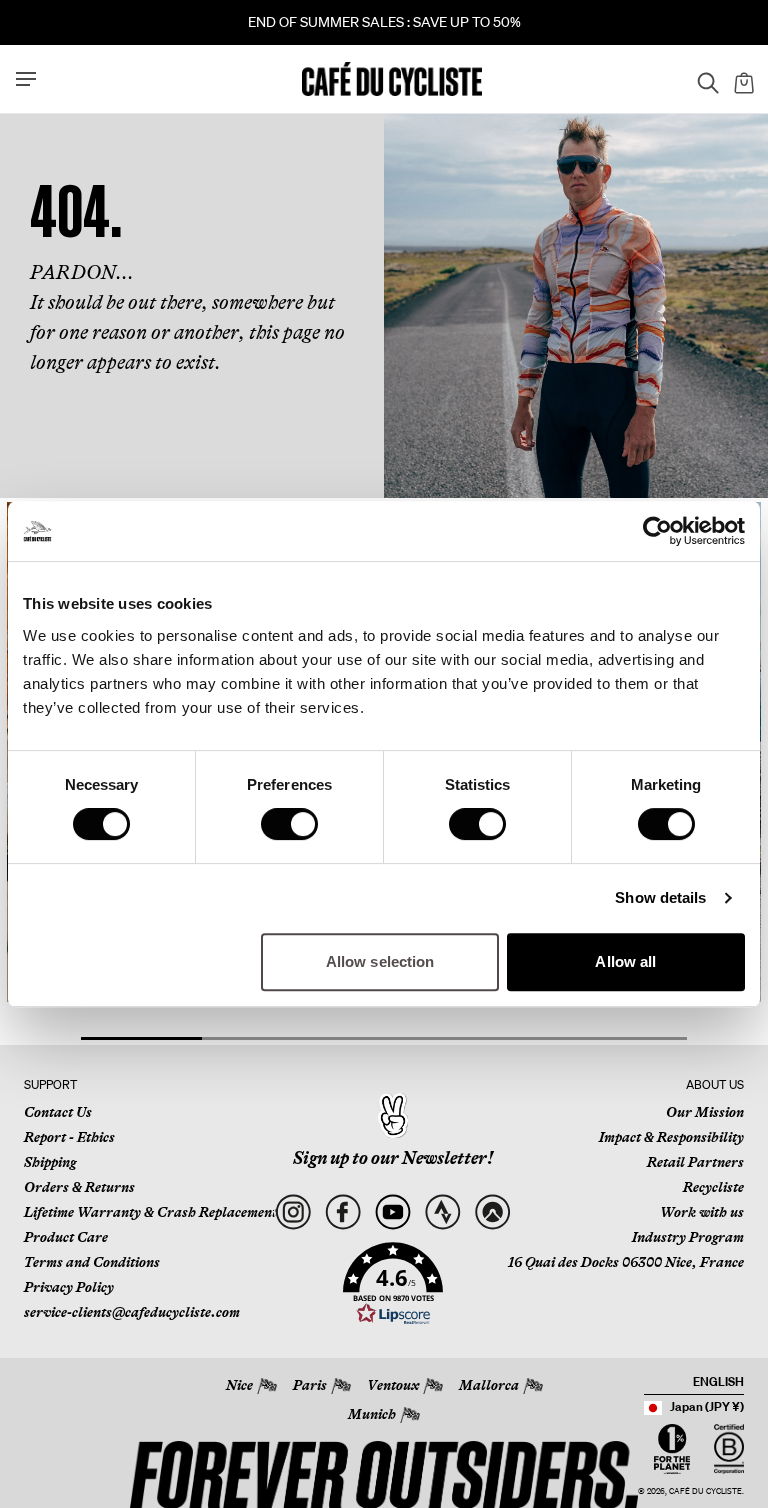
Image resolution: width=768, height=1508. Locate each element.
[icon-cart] (742, 79)
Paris (310, 1385)
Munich (372, 1414)
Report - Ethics (69, 1137)
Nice (239, 1385)
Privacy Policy (69, 1287)
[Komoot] (492, 1212)
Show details (660, 897)
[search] (702, 79)
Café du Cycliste (705, 1491)
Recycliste (713, 1187)
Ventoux (393, 1385)
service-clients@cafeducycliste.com (132, 1312)
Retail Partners (695, 1162)
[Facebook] (342, 1212)
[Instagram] (292, 1212)
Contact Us (58, 1112)
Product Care (66, 1237)
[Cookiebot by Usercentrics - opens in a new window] (657, 531)
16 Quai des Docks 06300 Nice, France (626, 1262)
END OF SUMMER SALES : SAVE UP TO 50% (384, 22)
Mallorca (489, 1385)
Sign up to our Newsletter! (393, 1158)
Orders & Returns (79, 1187)
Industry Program (688, 1237)
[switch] (289, 824)
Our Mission (705, 1112)
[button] (393, 1284)
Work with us (702, 1212)
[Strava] (442, 1212)
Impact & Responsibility (671, 1137)
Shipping (50, 1162)
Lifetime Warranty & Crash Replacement (150, 1212)
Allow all (625, 961)
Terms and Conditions (92, 1262)
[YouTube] (392, 1212)
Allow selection (380, 961)
